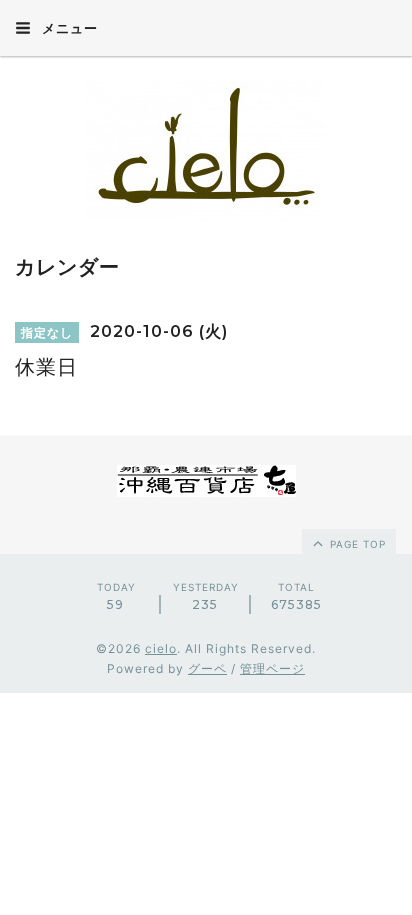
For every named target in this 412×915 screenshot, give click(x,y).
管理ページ (272, 668)
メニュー (68, 28)
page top (356, 544)
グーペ (207, 668)
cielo (161, 648)
